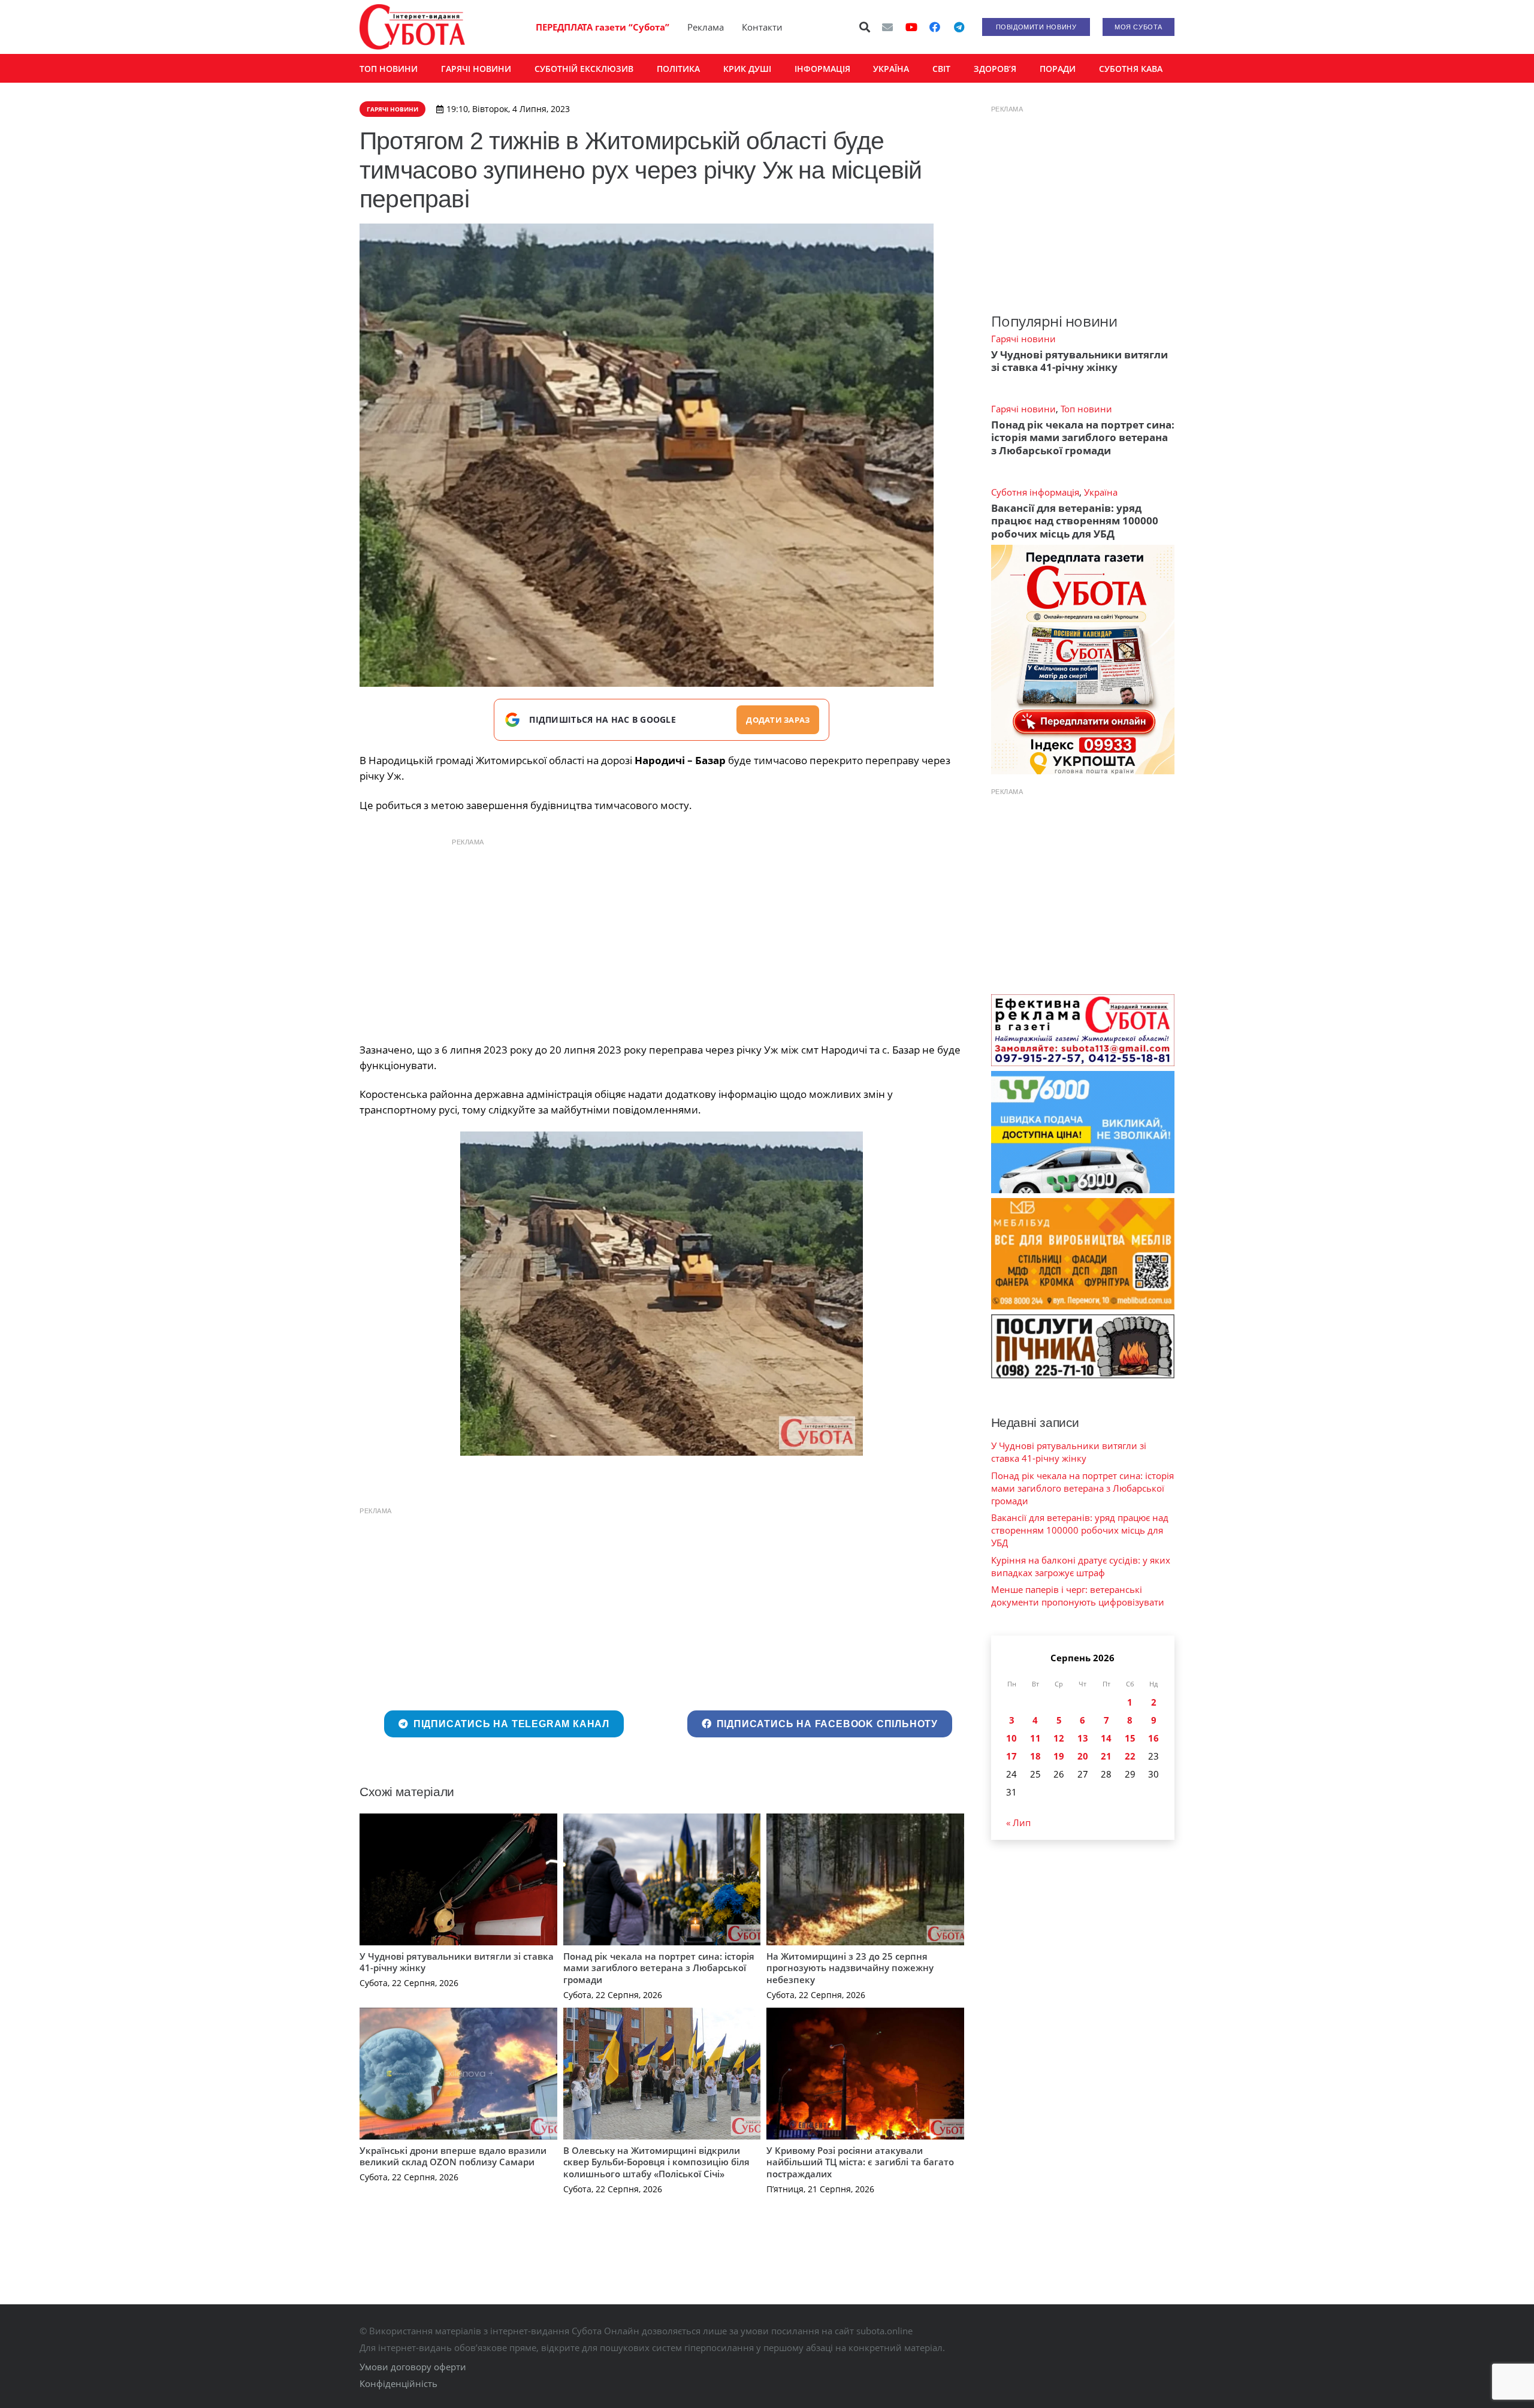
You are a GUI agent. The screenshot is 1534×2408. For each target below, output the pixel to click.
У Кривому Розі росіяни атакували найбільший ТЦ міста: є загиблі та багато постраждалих (860, 2162)
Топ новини (1086, 409)
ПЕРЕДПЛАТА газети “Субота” (603, 27)
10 (1011, 1738)
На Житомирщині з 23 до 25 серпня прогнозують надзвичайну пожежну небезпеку (850, 1968)
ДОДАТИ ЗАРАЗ (778, 720)
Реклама (706, 27)
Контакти (762, 27)
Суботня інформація (1035, 492)
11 (1035, 1738)
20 (1083, 1756)
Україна (1101, 492)
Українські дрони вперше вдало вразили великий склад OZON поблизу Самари (453, 2156)
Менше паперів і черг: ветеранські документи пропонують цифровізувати (1078, 1596)
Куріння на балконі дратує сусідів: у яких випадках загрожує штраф (1081, 1566)
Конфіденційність (398, 2383)
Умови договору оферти (413, 2367)
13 (1083, 1738)
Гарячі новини (1023, 339)
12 (1059, 1738)
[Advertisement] (662, 937)
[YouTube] (911, 27)
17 (1011, 1756)
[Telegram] (959, 27)
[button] (865, 27)
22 (1130, 1756)
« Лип (1018, 1822)
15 (1130, 1738)
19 (1059, 1756)
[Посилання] (412, 27)
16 (1153, 1738)
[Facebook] (935, 27)
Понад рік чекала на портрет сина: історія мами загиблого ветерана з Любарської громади (659, 1968)
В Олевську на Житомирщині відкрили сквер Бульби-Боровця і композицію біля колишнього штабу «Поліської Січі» (656, 2162)
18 (1035, 1756)
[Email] (887, 27)
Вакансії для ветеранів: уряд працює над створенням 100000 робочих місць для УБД (1075, 521)
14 (1106, 1738)
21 (1106, 1756)
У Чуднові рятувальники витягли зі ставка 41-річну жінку (457, 1962)
